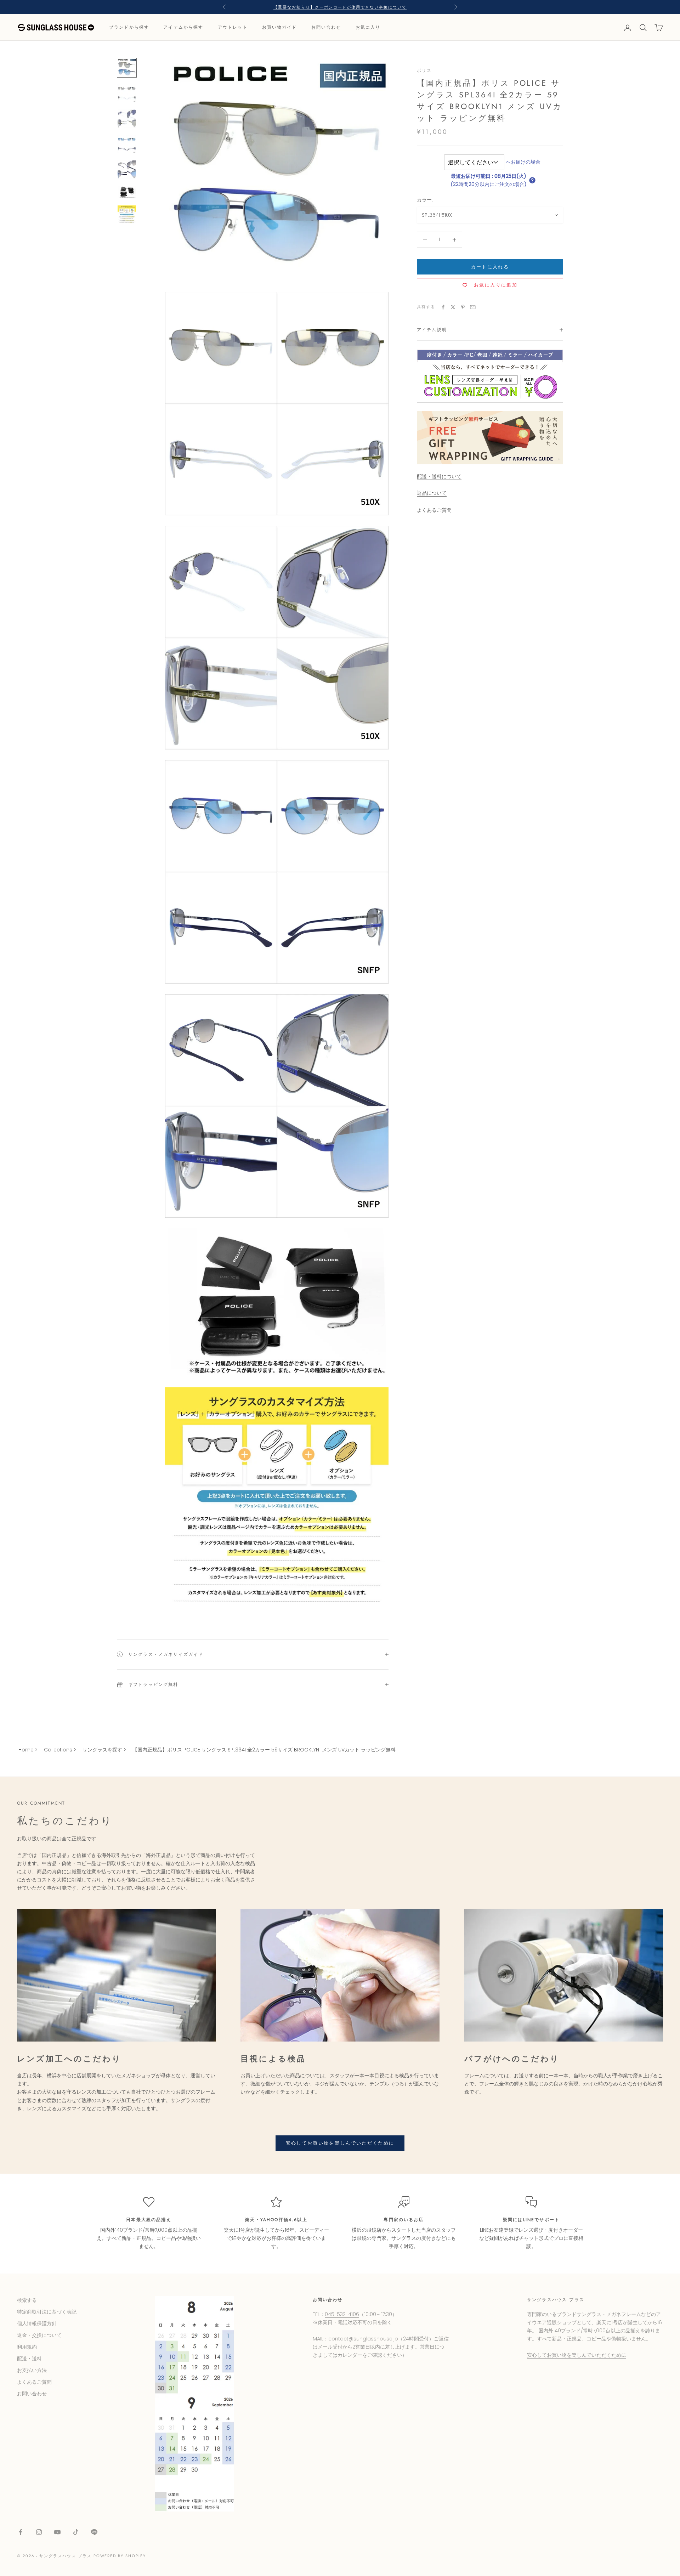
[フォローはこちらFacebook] (21, 2532)
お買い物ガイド (280, 28)
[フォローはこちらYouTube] (57, 2532)
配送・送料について (439, 477)
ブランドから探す (129, 28)
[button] (532, 180)
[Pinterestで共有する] (463, 307)
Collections (58, 1750)
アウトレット (233, 28)
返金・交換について (39, 2335)
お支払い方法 (32, 2370)
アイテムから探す (183, 28)
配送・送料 (29, 2359)
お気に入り (368, 28)
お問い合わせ (326, 28)
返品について (432, 493)
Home (26, 1750)
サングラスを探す (102, 1750)
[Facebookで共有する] (443, 307)
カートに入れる (490, 267)
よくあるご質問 (434, 510)
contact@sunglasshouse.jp (363, 2339)
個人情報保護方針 (37, 2323)
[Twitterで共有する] (453, 307)
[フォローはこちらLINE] (94, 2532)
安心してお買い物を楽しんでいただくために (340, 2143)
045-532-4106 (342, 2314)
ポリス (424, 70)
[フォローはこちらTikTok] (76, 2532)
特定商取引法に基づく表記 (47, 2312)
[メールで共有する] (473, 307)
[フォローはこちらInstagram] (39, 2532)
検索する (27, 2300)
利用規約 (27, 2347)
